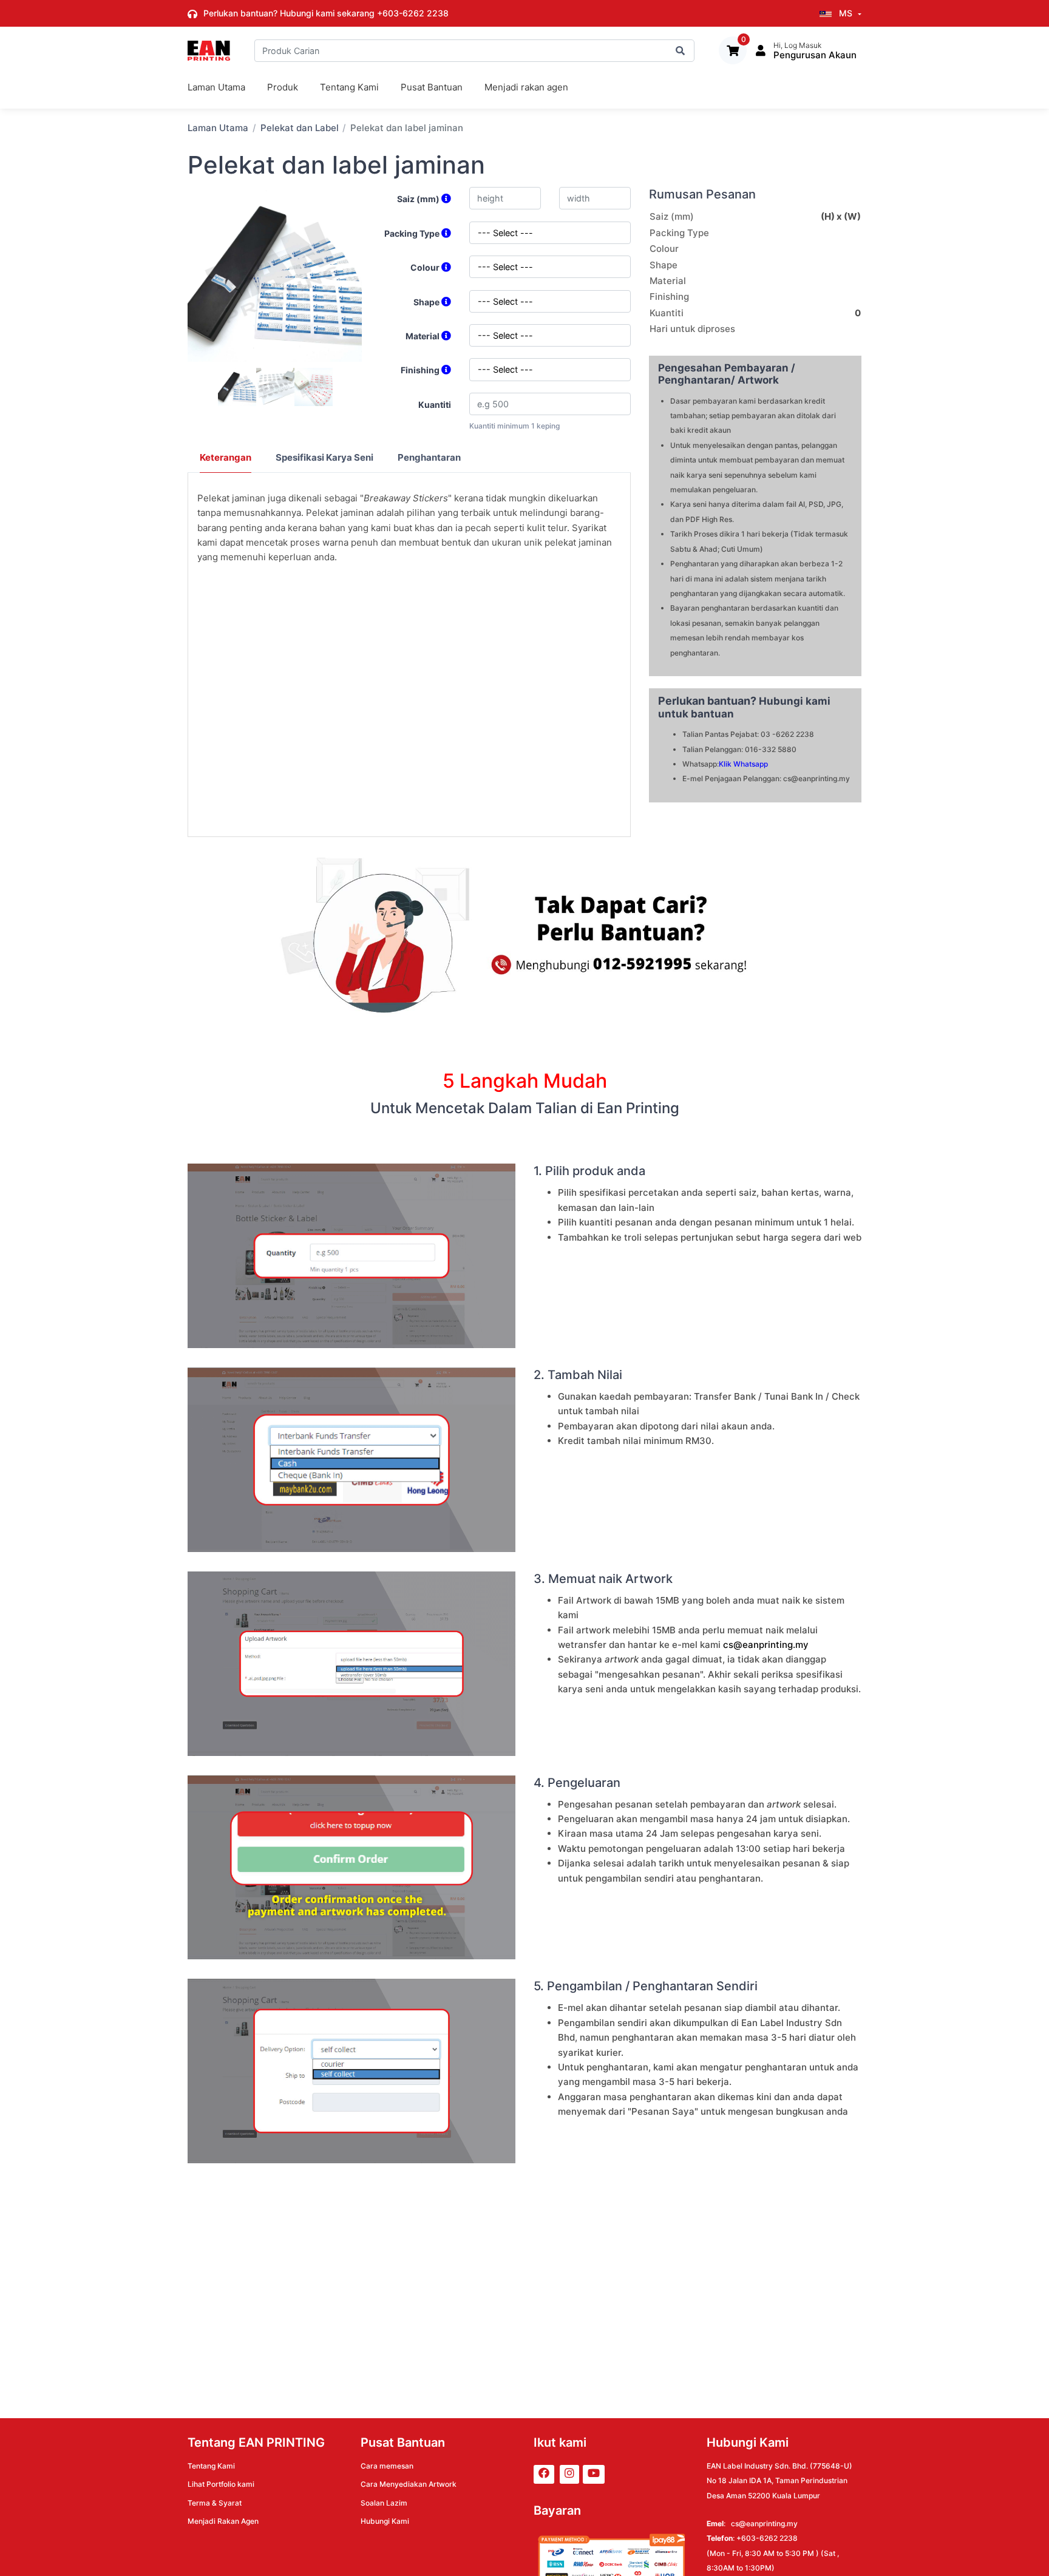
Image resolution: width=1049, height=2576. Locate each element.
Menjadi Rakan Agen (223, 2521)
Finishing (421, 370)
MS (846, 13)
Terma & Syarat (215, 2503)
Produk (283, 87)
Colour (426, 267)
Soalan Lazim (384, 2503)
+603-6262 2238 (413, 13)
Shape (427, 302)
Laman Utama (216, 87)
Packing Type (413, 233)
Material (423, 336)
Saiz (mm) (419, 199)
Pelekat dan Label (300, 128)
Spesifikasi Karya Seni (324, 457)
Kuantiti (435, 405)
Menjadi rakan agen (526, 87)
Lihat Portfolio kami (221, 2484)
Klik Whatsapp (743, 764)
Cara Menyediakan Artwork (409, 2484)
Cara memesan (387, 2466)
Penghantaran (429, 457)
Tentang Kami (349, 87)
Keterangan (226, 457)
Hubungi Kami (385, 2521)
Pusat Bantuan (432, 87)
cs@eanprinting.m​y (766, 1645)
